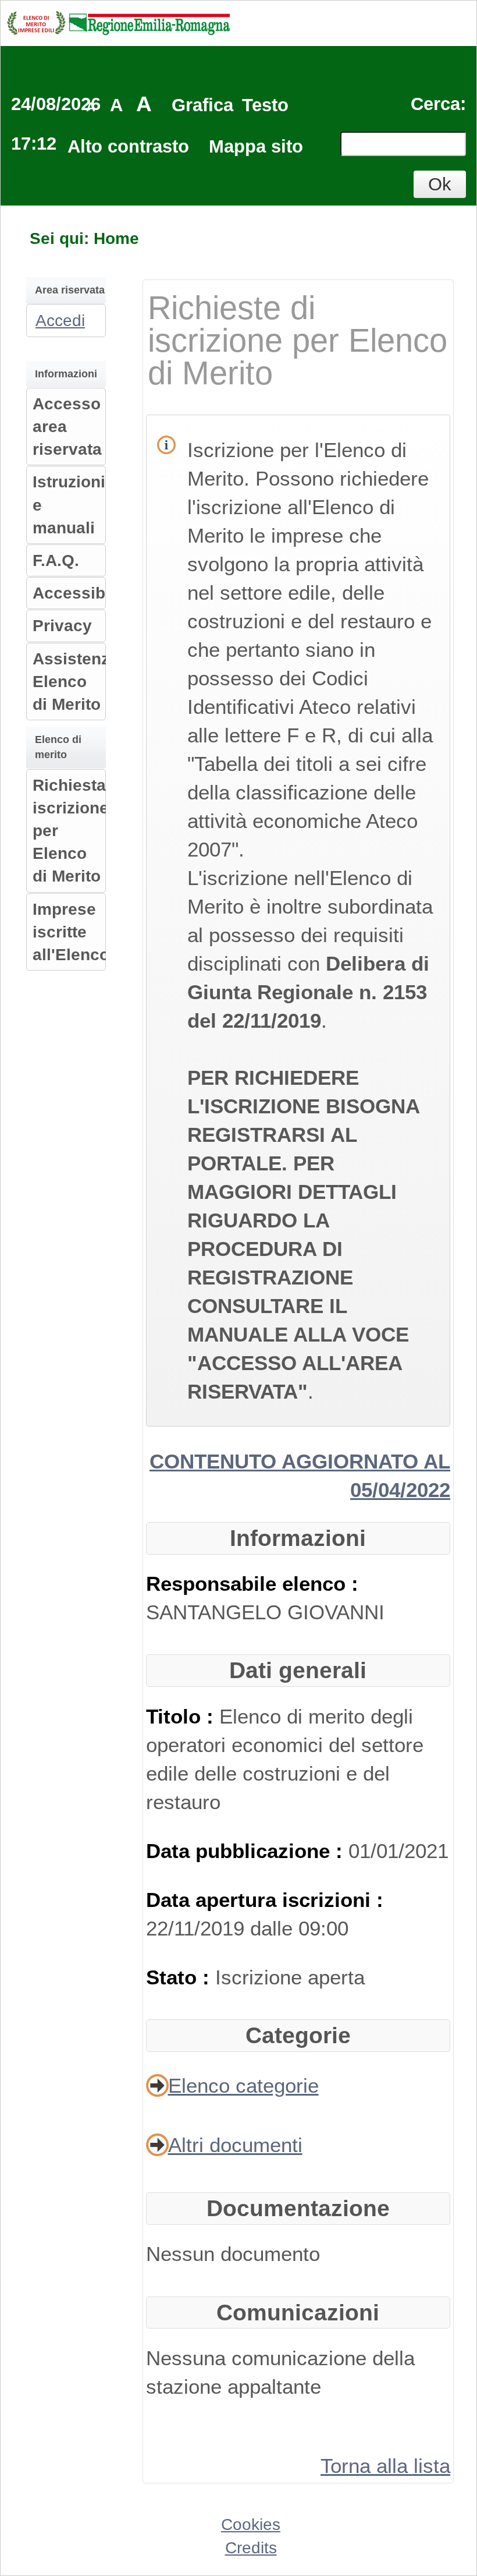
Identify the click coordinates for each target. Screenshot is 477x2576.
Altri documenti (235, 2145)
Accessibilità (83, 593)
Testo (265, 105)
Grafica (202, 105)
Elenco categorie (243, 2085)
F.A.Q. (56, 560)
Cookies (251, 2524)
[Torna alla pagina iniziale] (118, 22)
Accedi (60, 321)
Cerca (435, 104)
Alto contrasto (128, 146)
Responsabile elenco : (252, 1584)
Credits (251, 2548)
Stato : (181, 1977)
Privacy (62, 626)
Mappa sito (256, 146)
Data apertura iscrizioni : (265, 1900)
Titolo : (183, 1716)
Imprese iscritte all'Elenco (71, 932)
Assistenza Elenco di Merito (76, 682)
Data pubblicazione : (247, 1851)
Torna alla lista (385, 2466)
